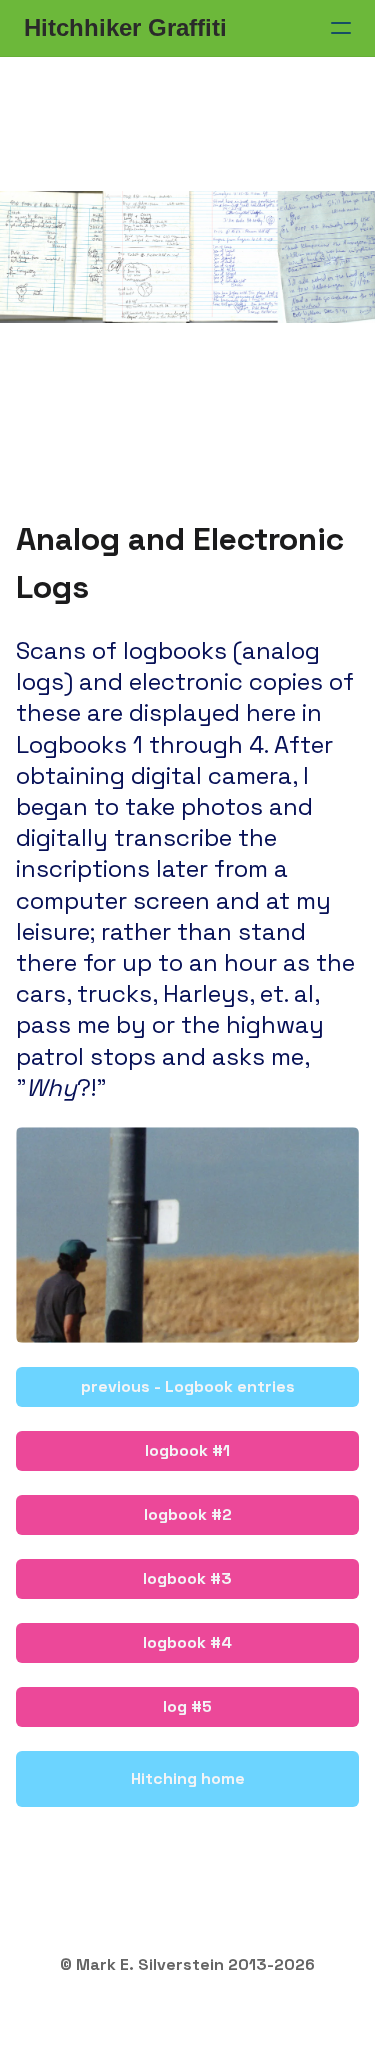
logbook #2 (188, 1514)
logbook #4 (187, 1642)
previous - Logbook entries (188, 1386)
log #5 (187, 1706)
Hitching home (188, 1778)
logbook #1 (187, 1450)
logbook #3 (187, 1578)
